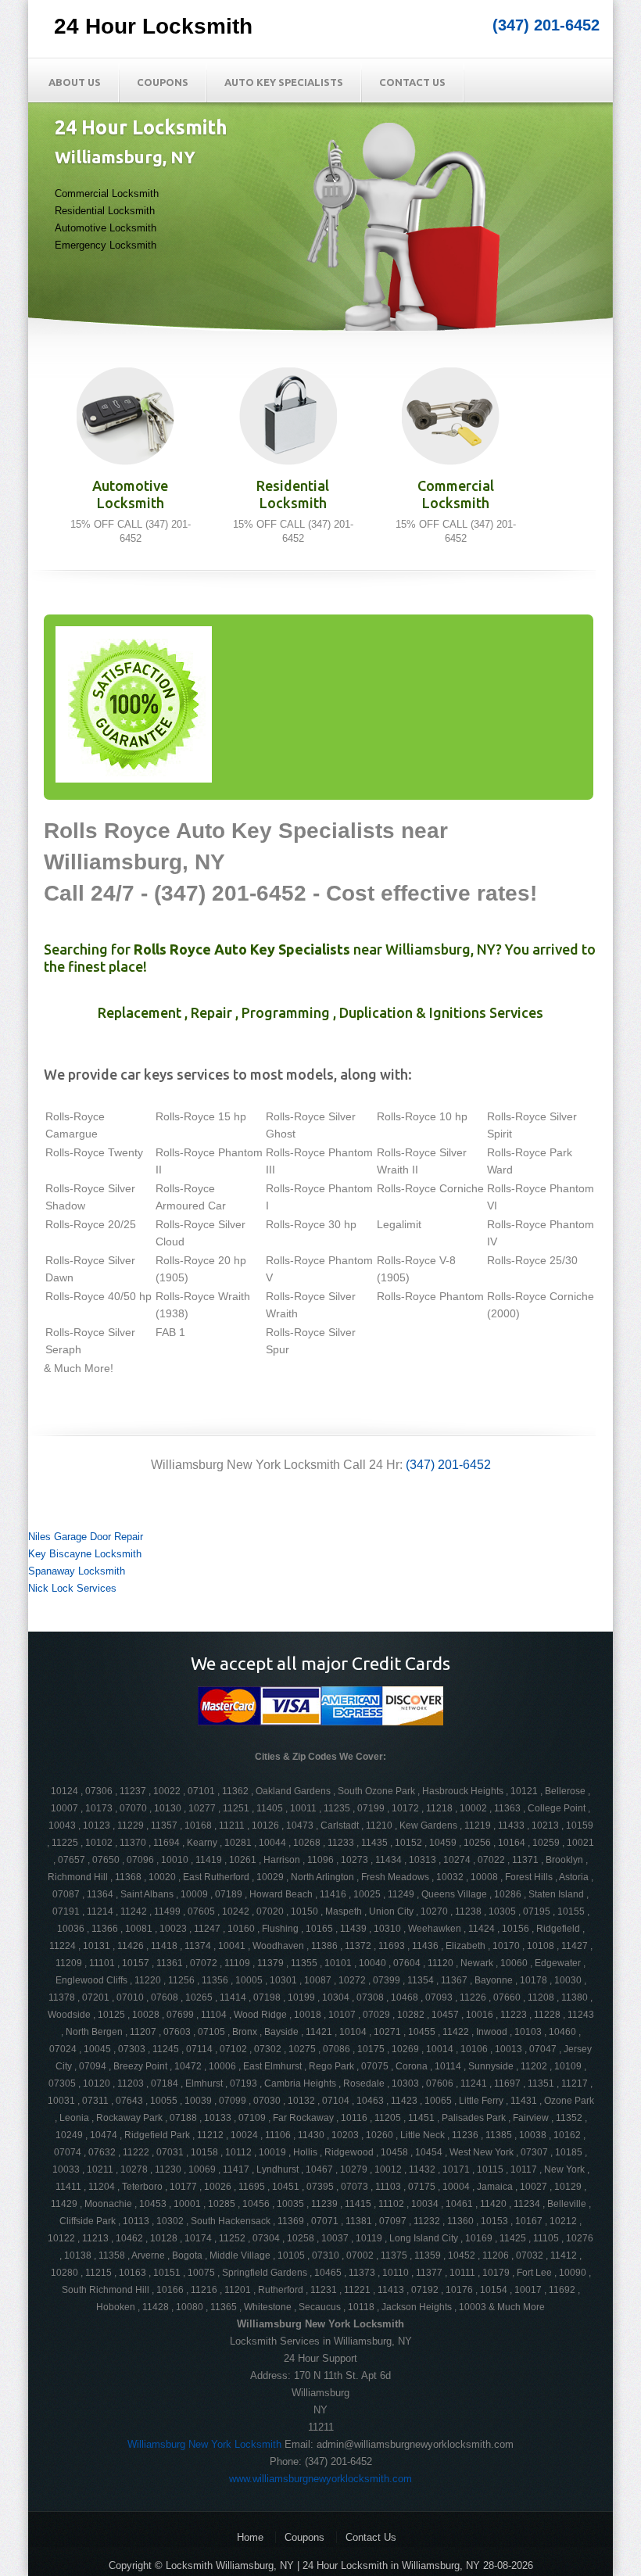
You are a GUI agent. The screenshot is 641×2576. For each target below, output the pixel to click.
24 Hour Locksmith (153, 26)
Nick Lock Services (72, 1588)
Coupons (163, 82)
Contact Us (412, 82)
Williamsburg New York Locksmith (204, 2444)
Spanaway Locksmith (77, 1571)
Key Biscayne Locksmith (85, 1554)
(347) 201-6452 (546, 25)
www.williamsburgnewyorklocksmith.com (320, 2479)
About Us (75, 82)
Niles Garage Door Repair (86, 1537)
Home (250, 2537)
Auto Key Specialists (284, 82)
